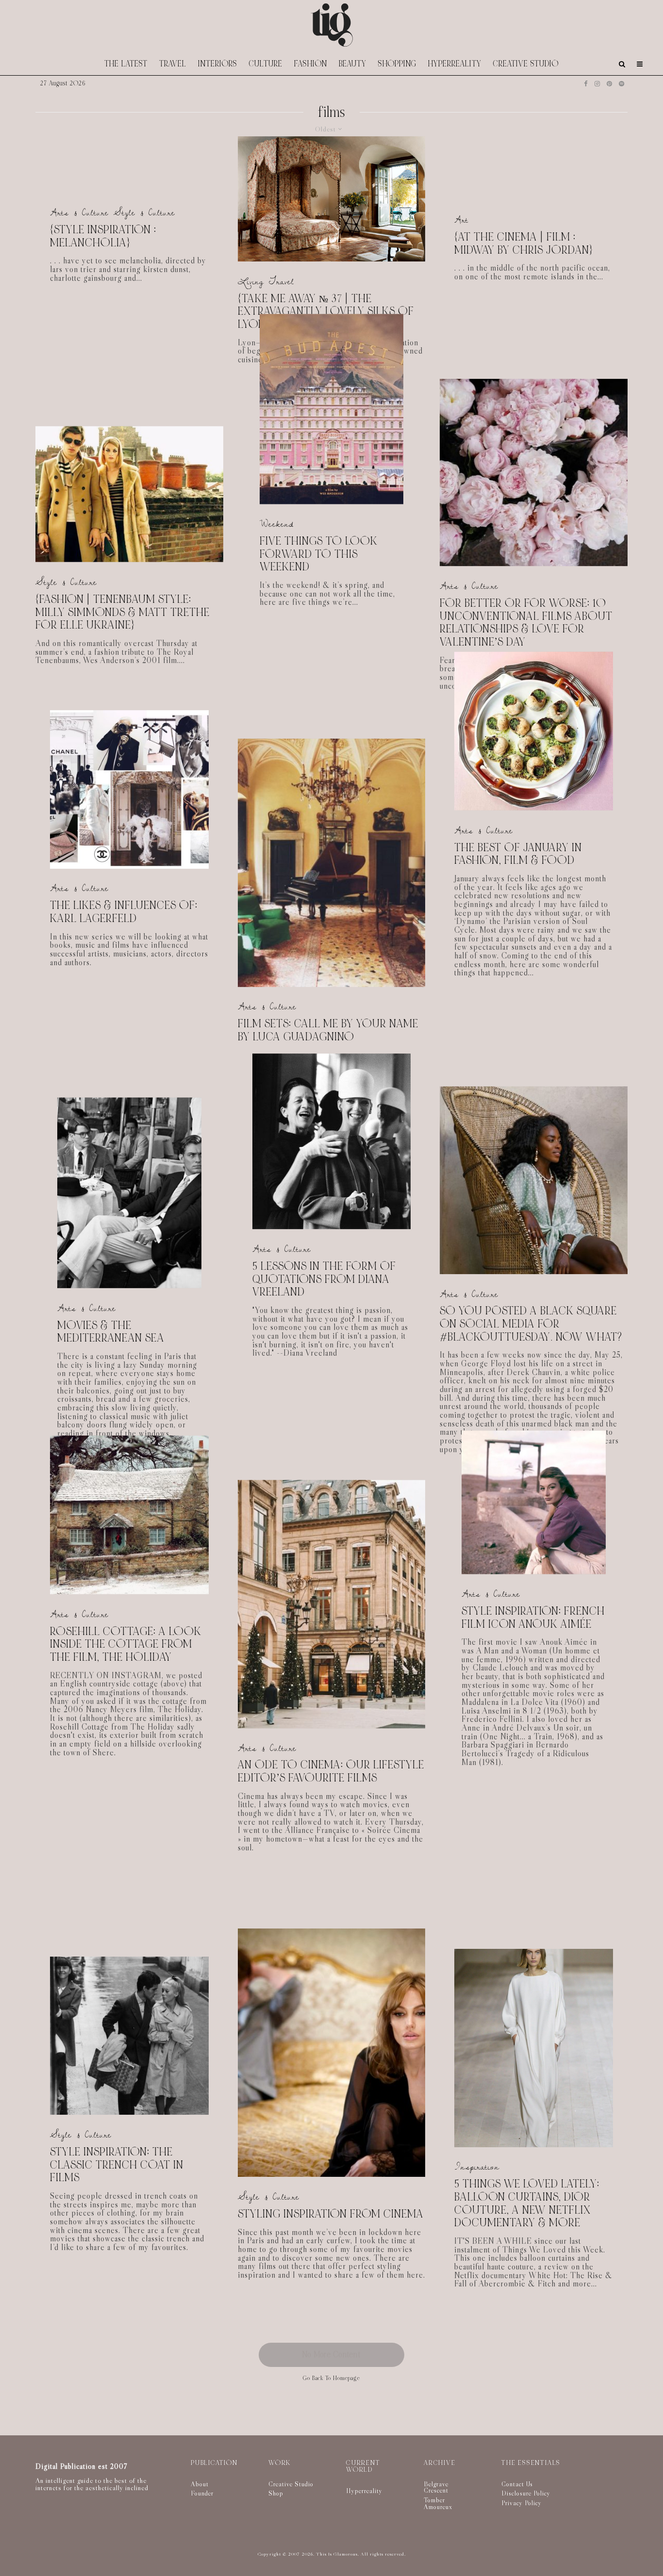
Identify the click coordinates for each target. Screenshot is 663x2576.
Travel (173, 64)
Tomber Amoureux (438, 2503)
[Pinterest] (609, 84)
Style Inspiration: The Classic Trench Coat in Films (117, 2165)
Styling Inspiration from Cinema (331, 2214)
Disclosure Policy (526, 2493)
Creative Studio (526, 64)
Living (251, 282)
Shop (276, 2493)
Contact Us (517, 2484)
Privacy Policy (522, 2503)
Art (461, 220)
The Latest (126, 64)
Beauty (353, 64)
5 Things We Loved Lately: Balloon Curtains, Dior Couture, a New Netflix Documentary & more (527, 2204)
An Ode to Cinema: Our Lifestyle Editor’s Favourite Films (331, 1772)
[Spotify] (622, 84)
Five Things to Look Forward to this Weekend (319, 555)
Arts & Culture (79, 213)
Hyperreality (455, 64)
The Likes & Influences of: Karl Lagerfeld (124, 912)
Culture (266, 64)
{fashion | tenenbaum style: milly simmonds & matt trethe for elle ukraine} (123, 613)
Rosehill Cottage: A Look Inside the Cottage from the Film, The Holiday (126, 1645)
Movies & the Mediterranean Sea (111, 1332)
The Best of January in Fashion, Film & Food (518, 854)
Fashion (311, 64)
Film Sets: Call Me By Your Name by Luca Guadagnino (328, 1030)
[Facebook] (586, 84)
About (200, 2484)
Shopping (397, 64)
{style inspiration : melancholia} (103, 236)
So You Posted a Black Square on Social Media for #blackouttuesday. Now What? (531, 1324)
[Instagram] (597, 84)
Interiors (218, 64)
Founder (202, 2493)
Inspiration (477, 2167)
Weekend (277, 525)
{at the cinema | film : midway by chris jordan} (523, 244)
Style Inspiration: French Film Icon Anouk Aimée (533, 1618)
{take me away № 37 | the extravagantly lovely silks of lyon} (326, 312)
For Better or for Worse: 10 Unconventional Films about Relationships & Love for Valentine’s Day (526, 623)
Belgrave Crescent (436, 2487)
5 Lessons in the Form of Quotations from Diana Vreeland (324, 1280)
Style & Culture (144, 213)
